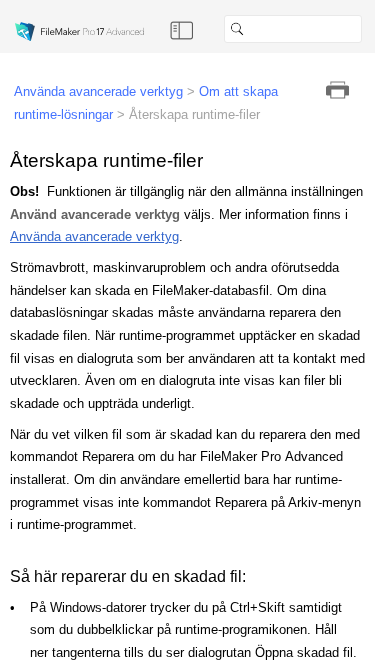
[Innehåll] (182, 29)
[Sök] (370, 29)
